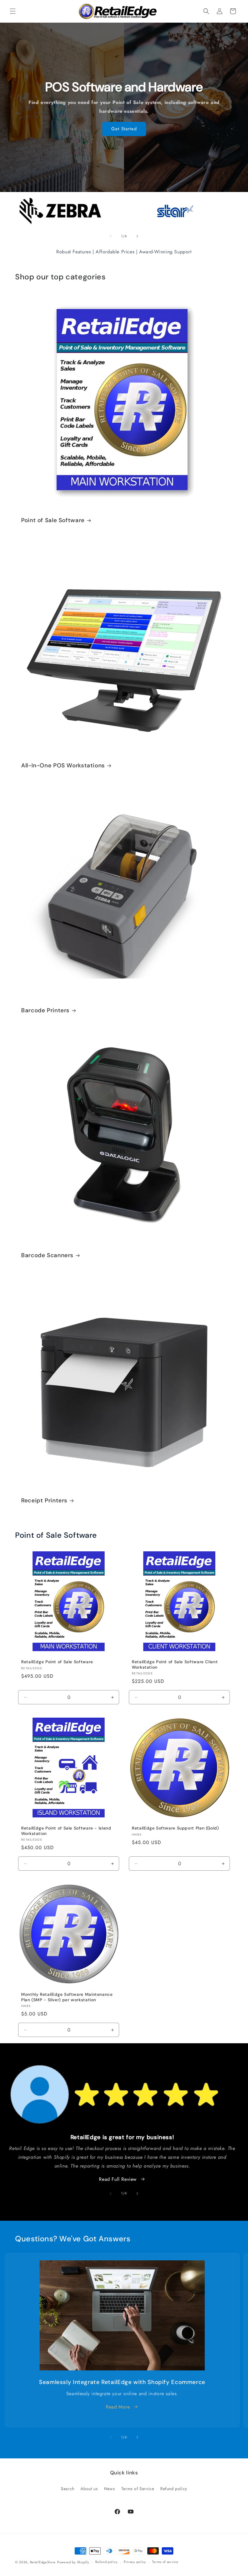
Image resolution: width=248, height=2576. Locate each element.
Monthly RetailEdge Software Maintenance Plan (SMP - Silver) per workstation (67, 1997)
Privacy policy (135, 2562)
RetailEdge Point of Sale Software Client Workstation (175, 1665)
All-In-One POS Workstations (63, 766)
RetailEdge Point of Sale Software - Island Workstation (66, 1831)
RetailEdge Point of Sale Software (57, 1662)
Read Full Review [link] (118, 2179)
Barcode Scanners (47, 1255)
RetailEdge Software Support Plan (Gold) (175, 1828)
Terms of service (165, 2562)
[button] (13, 11)
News (109, 2489)
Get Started (124, 129)
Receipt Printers (44, 1501)
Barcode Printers (45, 1010)
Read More (118, 2407)
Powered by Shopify (73, 2562)
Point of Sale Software (53, 520)
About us (89, 2489)
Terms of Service (138, 2489)
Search (68, 2489)
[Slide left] (111, 236)
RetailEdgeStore (43, 2562)
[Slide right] (137, 236)
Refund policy (174, 2489)
